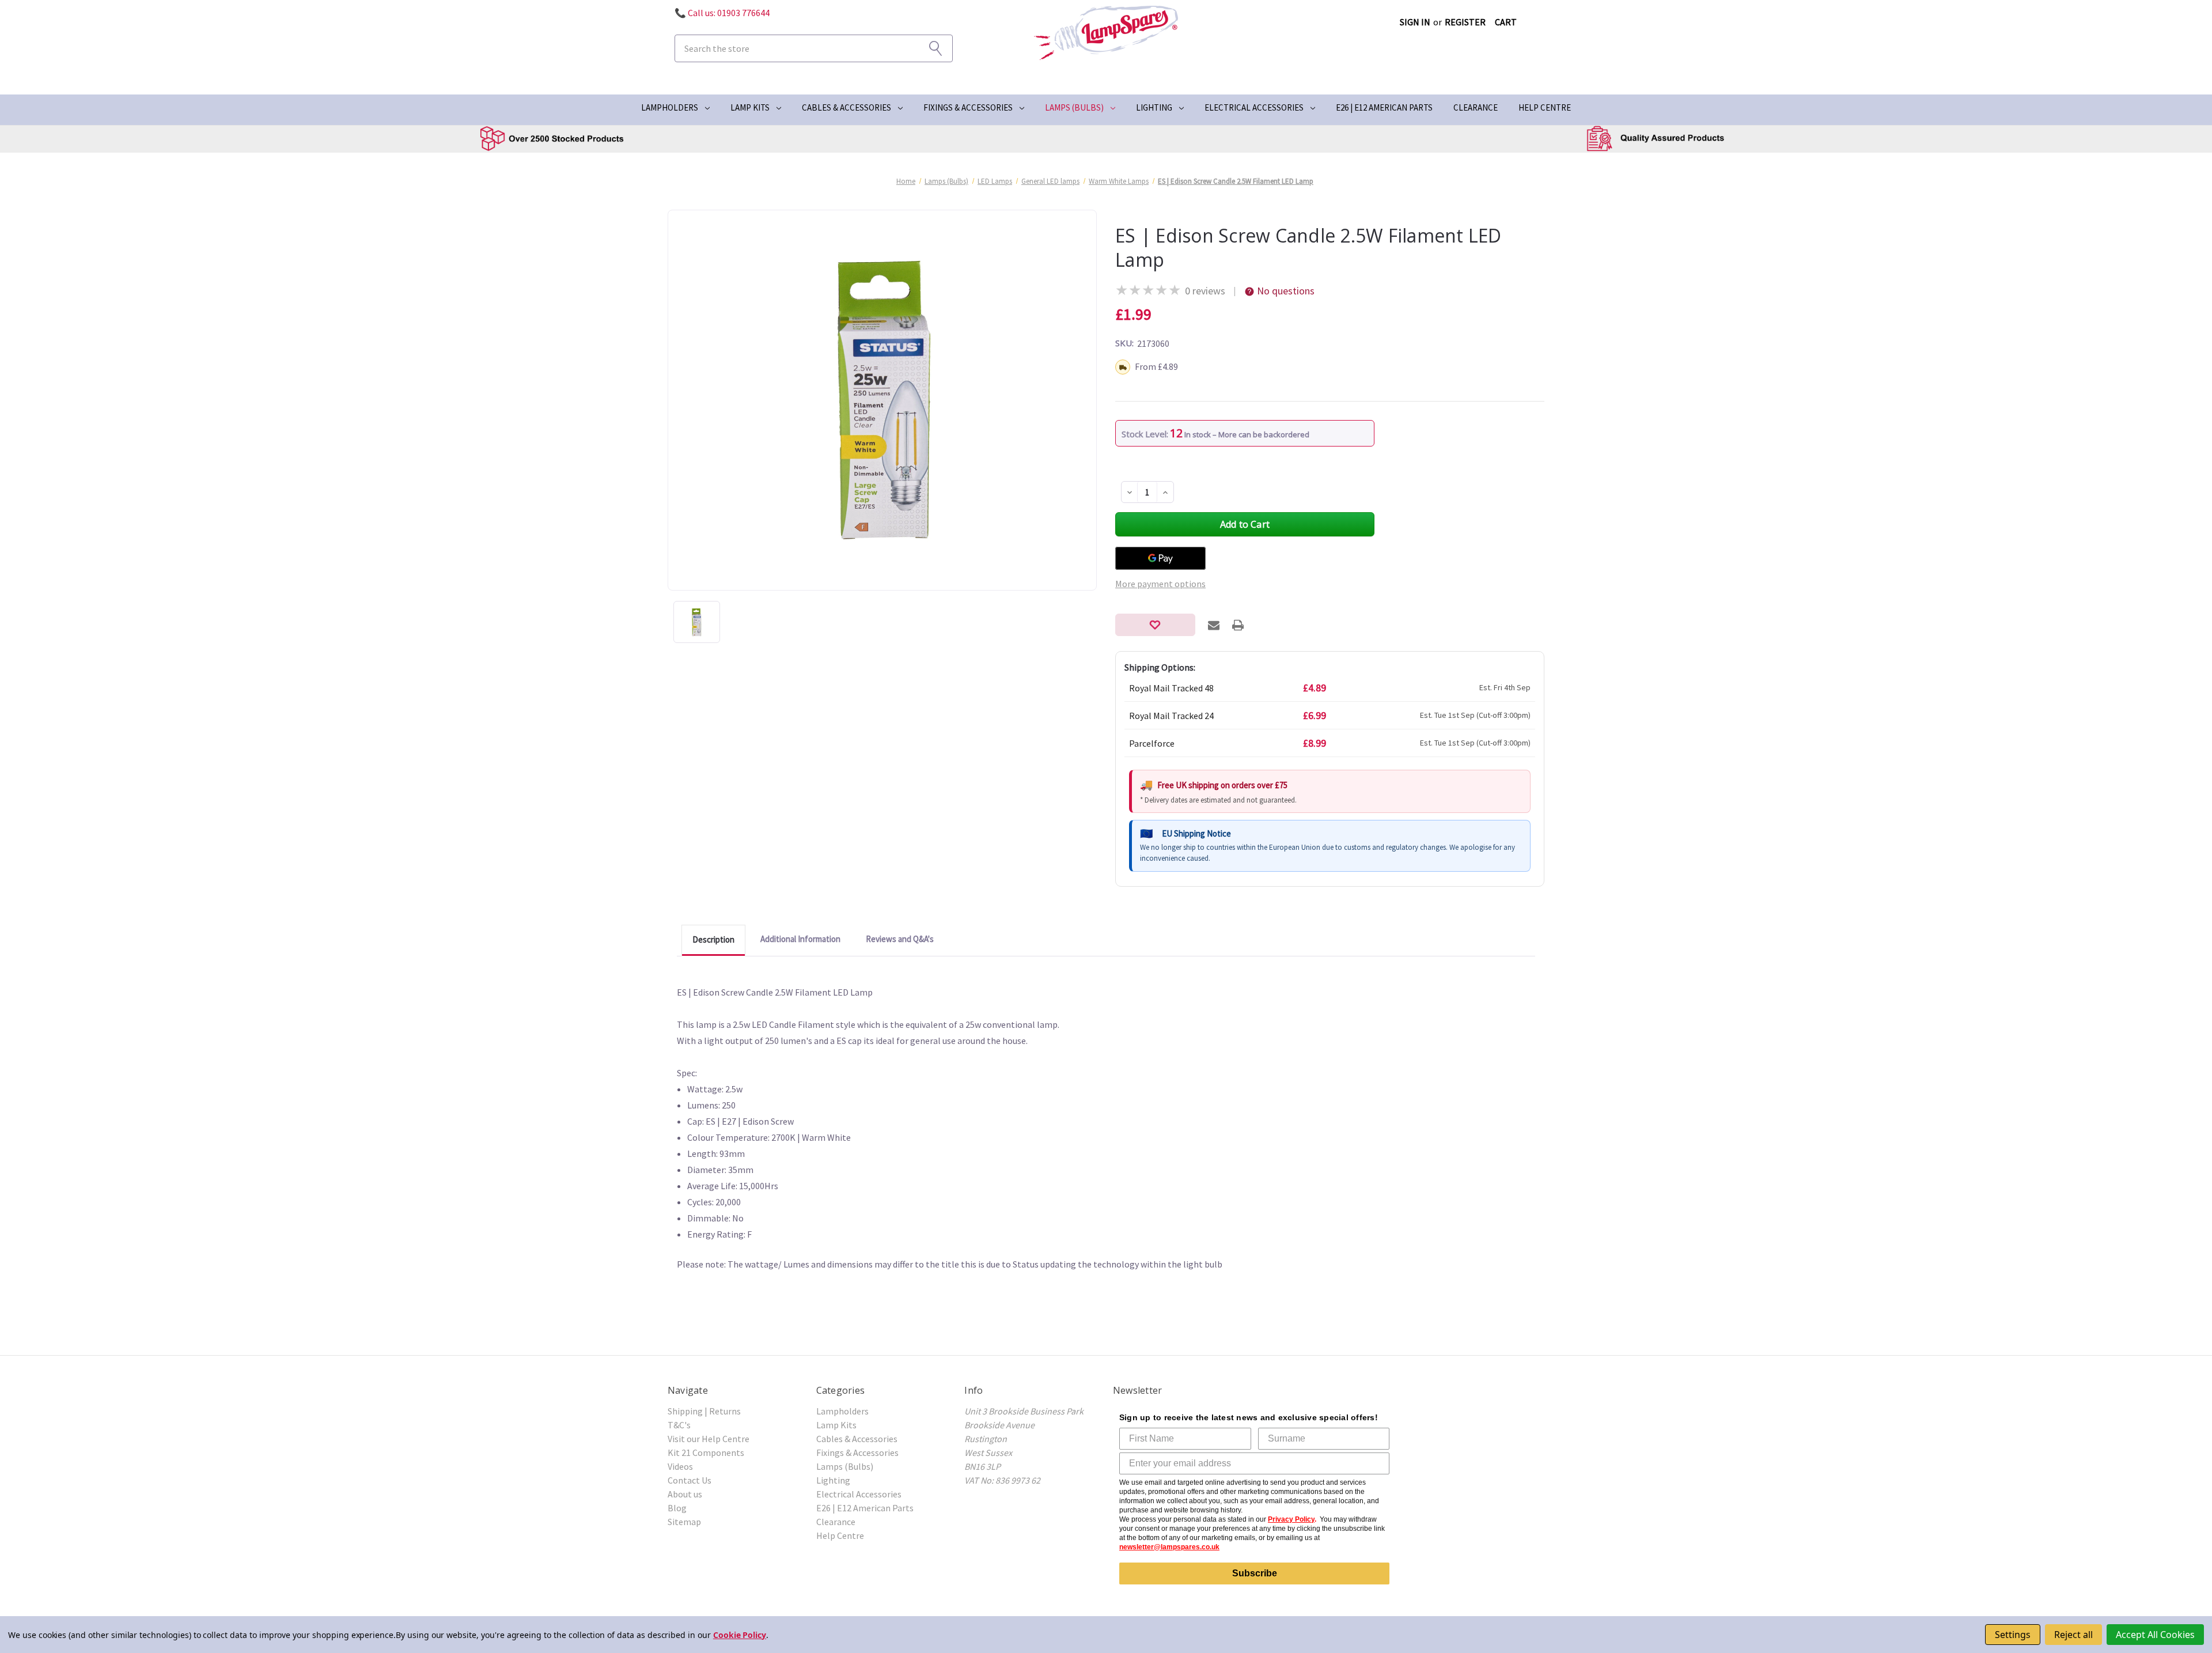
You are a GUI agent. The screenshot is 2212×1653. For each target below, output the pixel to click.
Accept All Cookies (2155, 1635)
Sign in (1415, 22)
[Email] (1214, 625)
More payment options (1160, 584)
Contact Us (690, 1480)
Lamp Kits (750, 107)
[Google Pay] (1160, 558)
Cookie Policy (740, 1635)
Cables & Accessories (846, 107)
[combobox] (814, 48)
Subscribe (1255, 1573)
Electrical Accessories (1254, 107)
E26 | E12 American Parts (1384, 107)
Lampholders (670, 107)
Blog (677, 1508)
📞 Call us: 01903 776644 (722, 13)
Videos (680, 1466)
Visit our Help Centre (709, 1439)
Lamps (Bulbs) (1074, 107)
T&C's (679, 1425)
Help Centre (1545, 107)
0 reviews (1205, 291)
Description (713, 939)
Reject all (2073, 1635)
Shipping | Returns (704, 1411)
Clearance (1476, 107)
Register (1465, 22)
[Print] (1238, 625)
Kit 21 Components (706, 1452)
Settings (2013, 1635)
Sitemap (684, 1522)
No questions (1286, 291)
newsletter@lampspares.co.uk (1169, 1547)
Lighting (1154, 107)
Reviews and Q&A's (900, 939)
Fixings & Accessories (968, 107)
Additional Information (800, 939)
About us (685, 1494)
